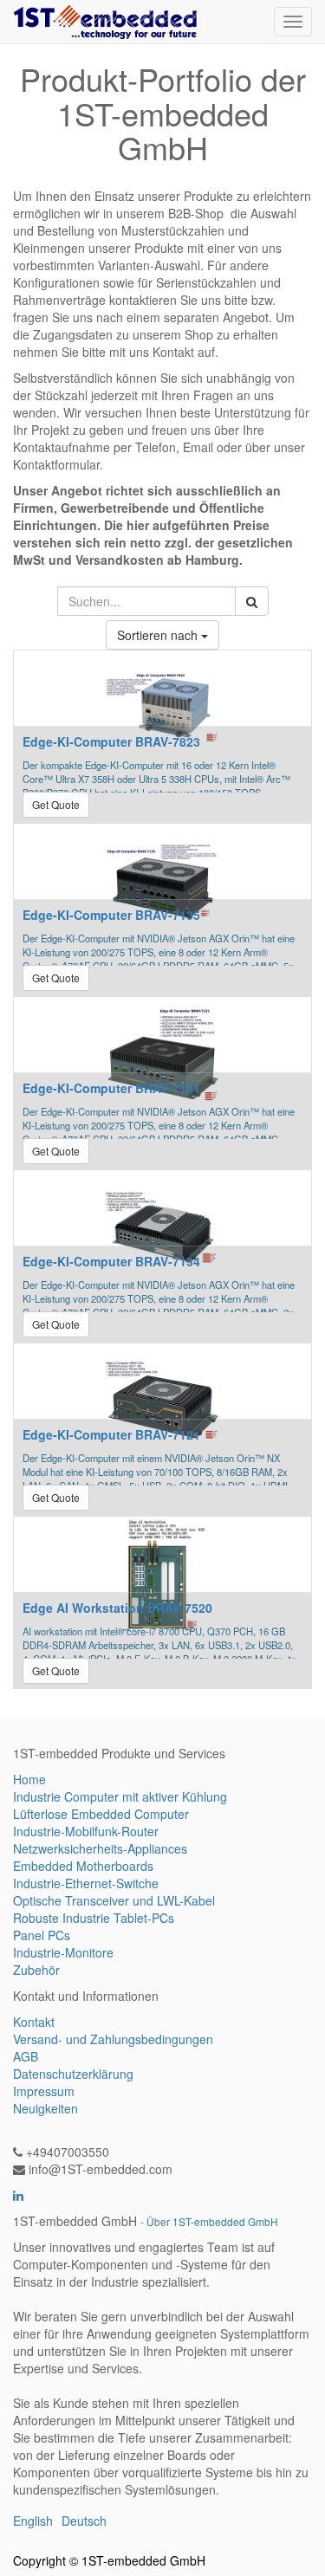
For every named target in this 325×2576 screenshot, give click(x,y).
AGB (26, 2056)
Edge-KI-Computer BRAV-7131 (111, 1088)
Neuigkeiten (45, 2108)
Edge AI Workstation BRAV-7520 (117, 1608)
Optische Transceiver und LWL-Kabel (114, 1900)
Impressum (44, 2091)
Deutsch (84, 2521)
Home (29, 1779)
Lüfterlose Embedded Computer (101, 1814)
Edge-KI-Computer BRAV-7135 (111, 915)
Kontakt (34, 2022)
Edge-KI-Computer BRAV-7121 (111, 1434)
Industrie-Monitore (63, 1952)
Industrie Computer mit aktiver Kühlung (120, 1796)
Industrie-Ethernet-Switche (86, 1883)
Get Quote (56, 804)
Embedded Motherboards (83, 1866)
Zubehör (36, 1970)
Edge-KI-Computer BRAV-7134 (111, 1261)
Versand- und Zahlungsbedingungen (113, 2039)
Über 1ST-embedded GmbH (212, 2221)
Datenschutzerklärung (73, 2074)
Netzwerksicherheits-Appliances (100, 1848)
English (33, 2521)
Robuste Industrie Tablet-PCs (94, 1918)
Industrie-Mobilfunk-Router (86, 1831)
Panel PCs (42, 1935)
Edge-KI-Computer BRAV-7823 (111, 741)
